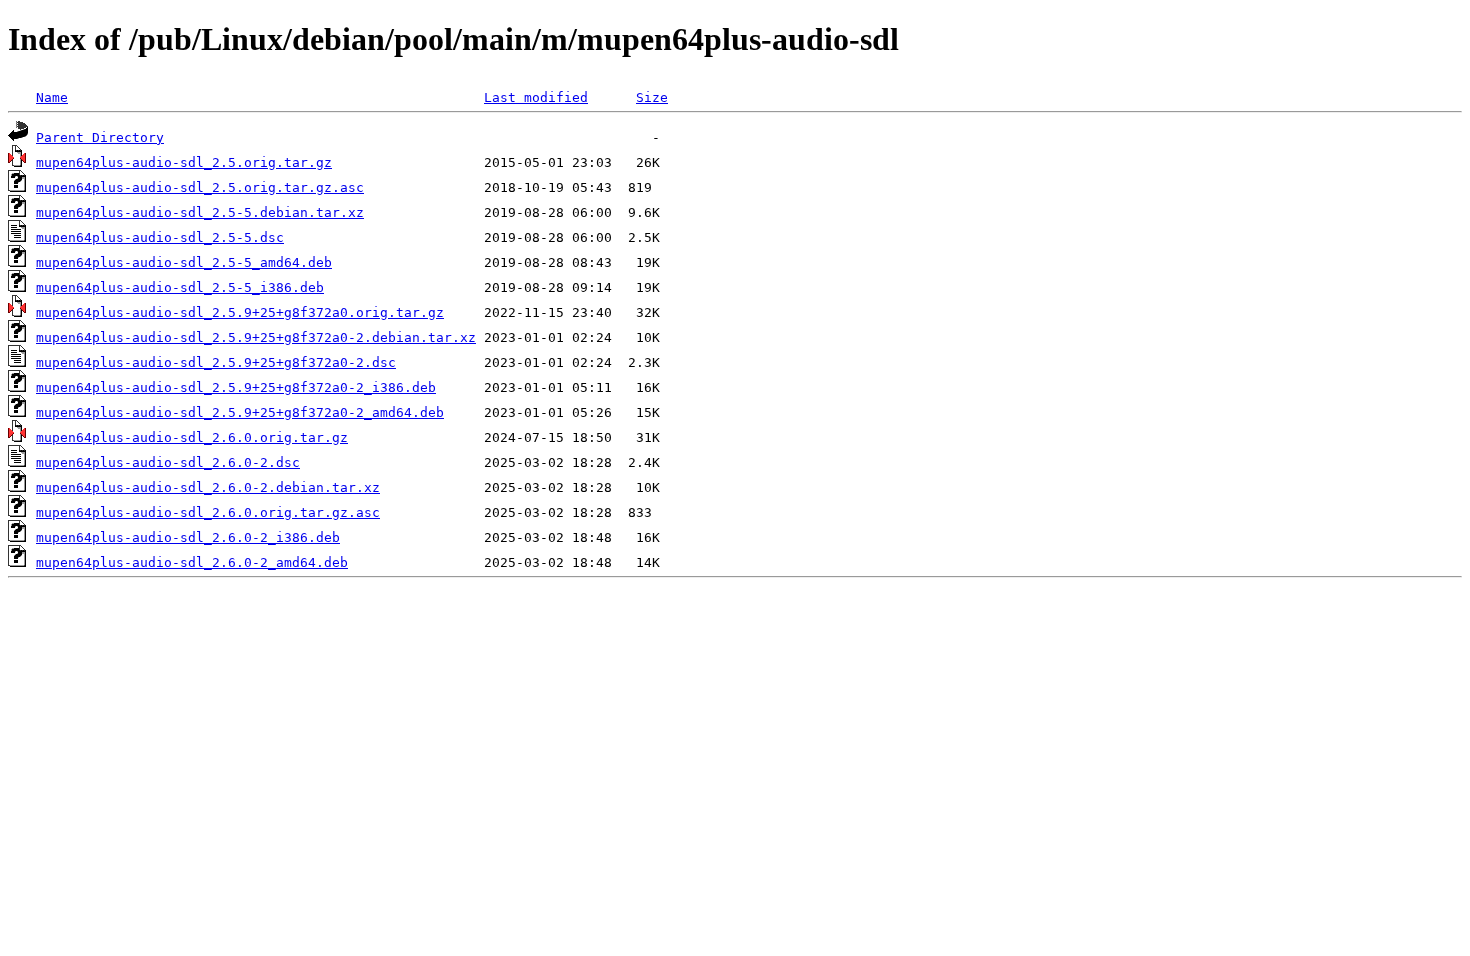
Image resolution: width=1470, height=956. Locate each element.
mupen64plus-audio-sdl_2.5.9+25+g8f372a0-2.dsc (216, 362)
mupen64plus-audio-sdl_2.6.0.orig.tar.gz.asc (208, 512)
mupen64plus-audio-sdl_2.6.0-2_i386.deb (188, 537)
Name (52, 97)
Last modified (536, 97)
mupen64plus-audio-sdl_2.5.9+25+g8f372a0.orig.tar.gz (240, 312)
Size (652, 97)
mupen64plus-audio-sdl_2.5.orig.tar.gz (184, 162)
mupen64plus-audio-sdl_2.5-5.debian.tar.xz (200, 212)
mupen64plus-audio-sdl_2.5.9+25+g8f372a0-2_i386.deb (236, 387)
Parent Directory (100, 137)
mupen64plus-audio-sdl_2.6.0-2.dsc (168, 462)
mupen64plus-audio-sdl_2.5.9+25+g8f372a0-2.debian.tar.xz (256, 337)
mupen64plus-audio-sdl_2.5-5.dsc (160, 237)
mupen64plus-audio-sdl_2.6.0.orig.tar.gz (192, 437)
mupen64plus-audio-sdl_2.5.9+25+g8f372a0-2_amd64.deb (240, 412)
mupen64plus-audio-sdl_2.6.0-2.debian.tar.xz (208, 487)
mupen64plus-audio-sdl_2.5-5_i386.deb (180, 287)
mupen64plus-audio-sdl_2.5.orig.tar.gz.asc (200, 187)
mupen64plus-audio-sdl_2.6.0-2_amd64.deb (192, 562)
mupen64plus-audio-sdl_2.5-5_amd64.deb (184, 262)
